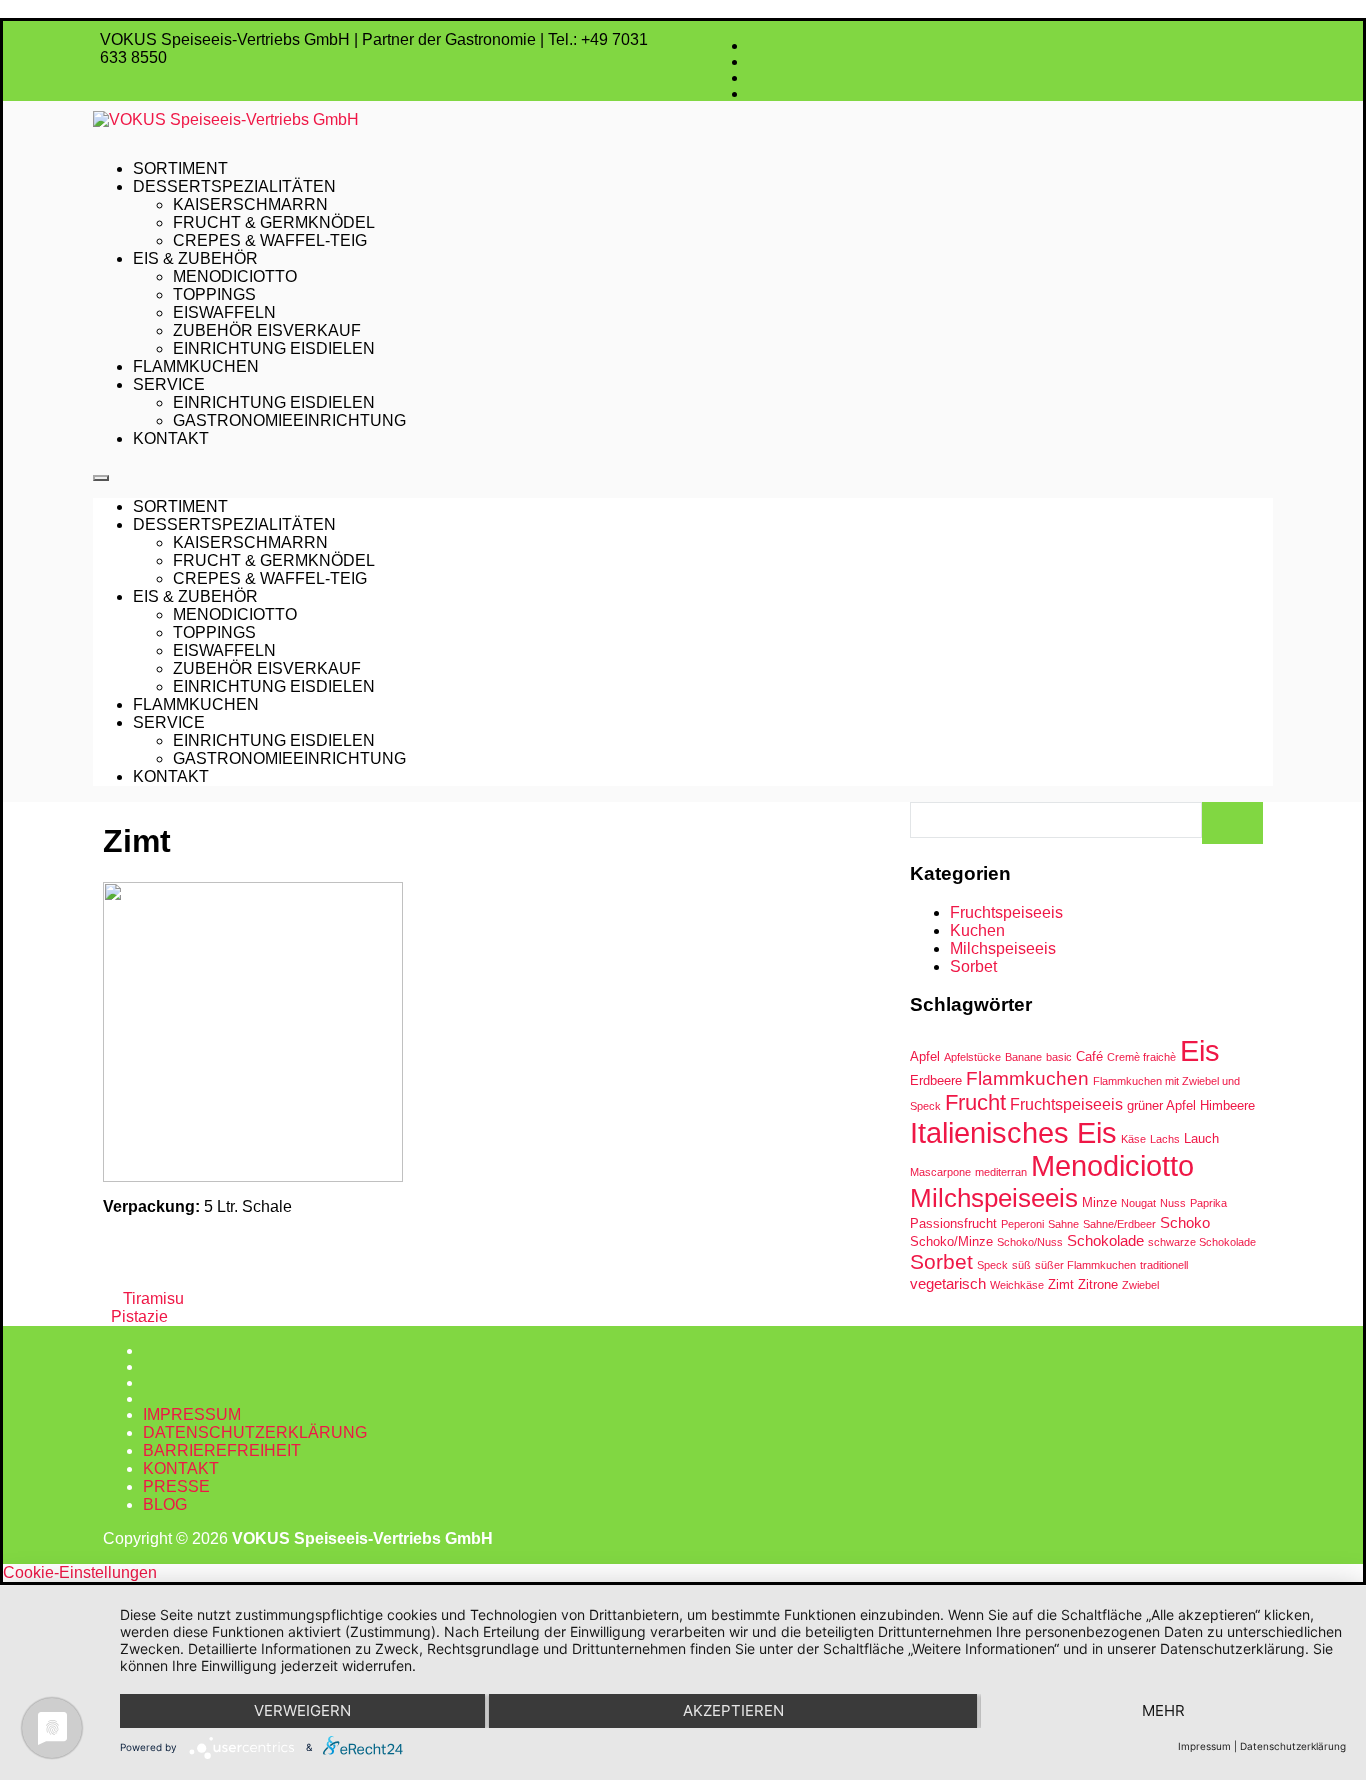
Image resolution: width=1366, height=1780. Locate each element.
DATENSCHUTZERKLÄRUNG (255, 1432)
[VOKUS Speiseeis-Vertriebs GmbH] (683, 120)
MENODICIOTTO (235, 276)
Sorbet (973, 966)
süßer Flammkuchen (1085, 1265)
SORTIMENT (180, 168)
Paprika (1208, 1203)
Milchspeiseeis (1003, 948)
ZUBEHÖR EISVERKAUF (267, 330)
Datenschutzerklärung (1293, 1746)
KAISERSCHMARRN (250, 204)
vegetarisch (948, 1283)
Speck (992, 1265)
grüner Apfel (1161, 1105)
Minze (1099, 1202)
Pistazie (139, 1316)
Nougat (1138, 1203)
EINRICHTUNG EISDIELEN (274, 348)
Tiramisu (151, 1298)
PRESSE (176, 1486)
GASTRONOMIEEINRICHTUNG (289, 420)
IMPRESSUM (192, 1414)
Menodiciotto (1112, 1166)
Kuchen (977, 930)
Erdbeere (936, 1080)
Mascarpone (940, 1172)
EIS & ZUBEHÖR (195, 258)
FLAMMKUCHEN (196, 366)
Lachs (1165, 1139)
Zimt (1061, 1284)
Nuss (1173, 1203)
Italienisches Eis (1013, 1132)
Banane (1023, 1057)
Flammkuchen (1027, 1078)
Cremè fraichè (1141, 1057)
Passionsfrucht (953, 1223)
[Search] (1232, 823)
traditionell (1164, 1265)
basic (1059, 1057)
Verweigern (302, 1710)
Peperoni (1022, 1224)
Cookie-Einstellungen (80, 1572)
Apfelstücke (972, 1057)
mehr (1163, 1710)
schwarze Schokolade (1202, 1242)
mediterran (1001, 1172)
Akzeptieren (733, 1710)
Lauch (1201, 1138)
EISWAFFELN (224, 312)
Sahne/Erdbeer (1119, 1224)
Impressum (1204, 1746)
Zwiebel (1140, 1285)
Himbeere (1227, 1105)
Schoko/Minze (951, 1241)
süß (1021, 1265)
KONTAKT (171, 438)
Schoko (1185, 1222)
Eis (1200, 1051)
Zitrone (1098, 1284)
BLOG (165, 1504)
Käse (1133, 1139)
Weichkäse (1017, 1285)
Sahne (1063, 1224)
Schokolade (1105, 1240)
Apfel (925, 1056)
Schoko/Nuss (1030, 1242)
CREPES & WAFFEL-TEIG (270, 240)
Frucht (975, 1102)
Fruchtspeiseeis (1006, 912)
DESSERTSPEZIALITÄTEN (234, 186)
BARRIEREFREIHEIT (222, 1450)
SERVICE (169, 384)
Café (1089, 1056)
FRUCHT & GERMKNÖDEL (274, 222)
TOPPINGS (214, 294)
